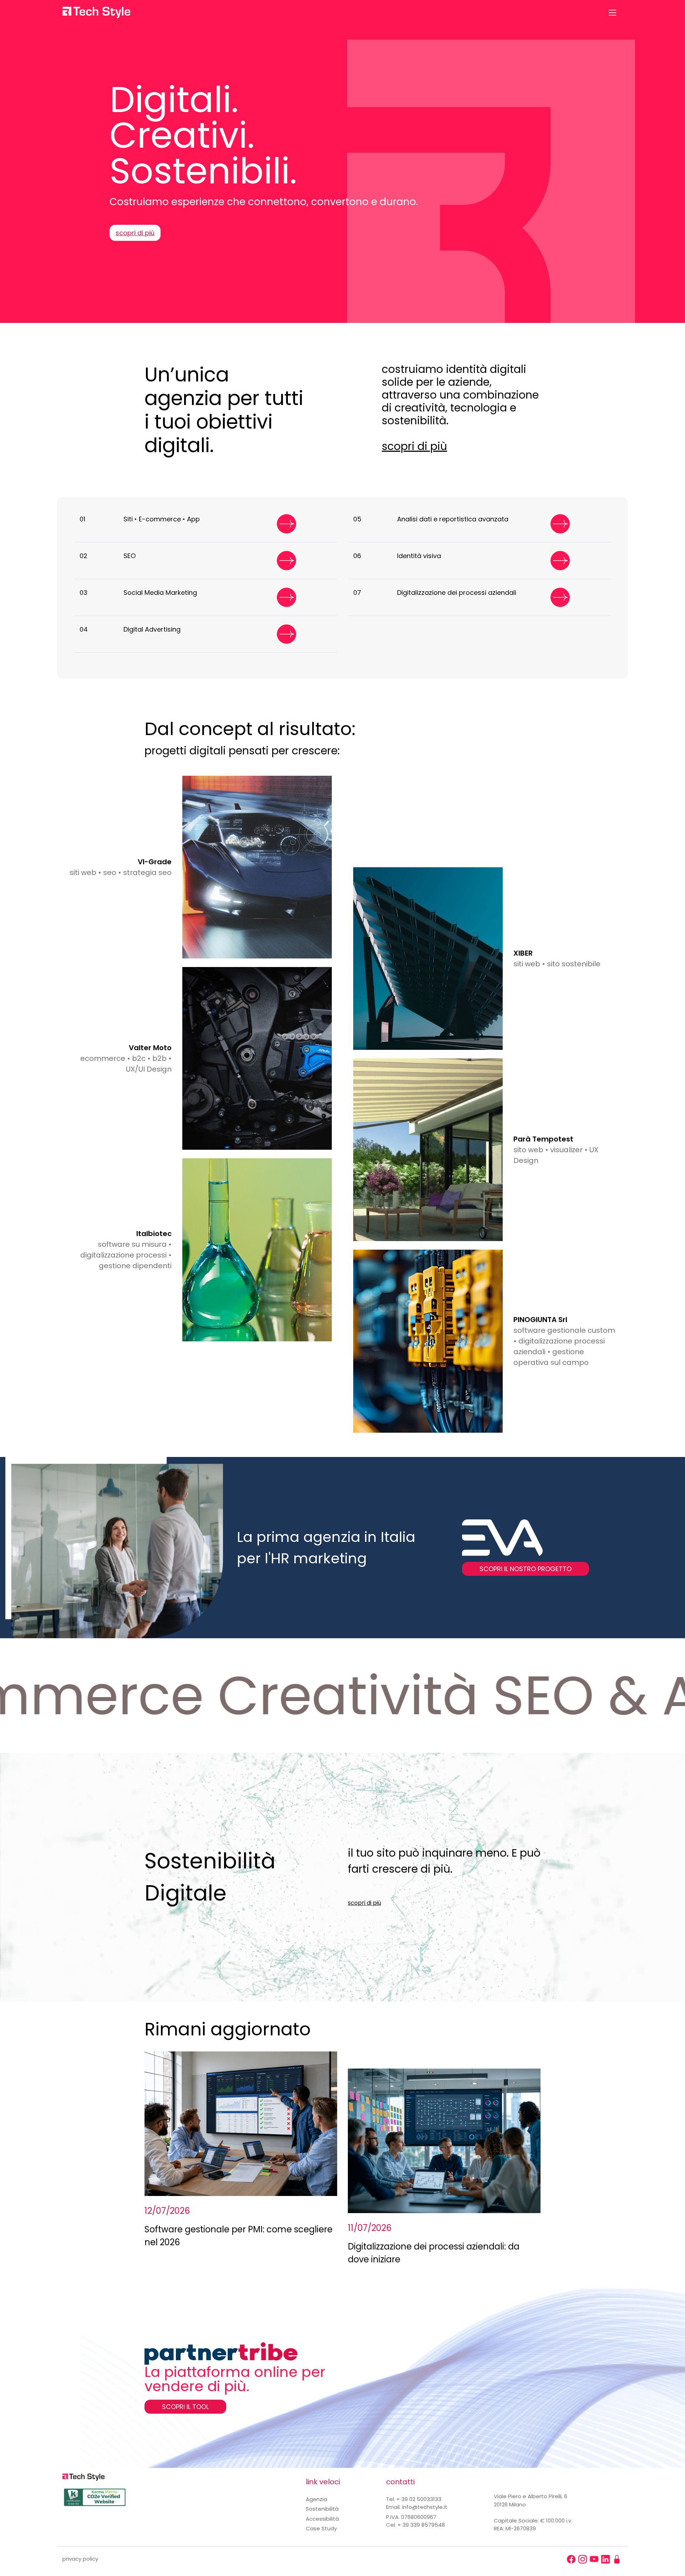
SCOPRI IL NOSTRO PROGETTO (526, 1569)
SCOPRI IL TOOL (185, 2407)
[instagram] (583, 2559)
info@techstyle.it (425, 2507)
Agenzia (316, 2499)
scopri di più (135, 233)
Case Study (321, 2528)
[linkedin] (605, 2559)
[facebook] (571, 2559)
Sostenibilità (322, 2509)
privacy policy (80, 2559)
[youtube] (594, 2559)
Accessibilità (322, 2519)
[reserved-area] (617, 2559)
